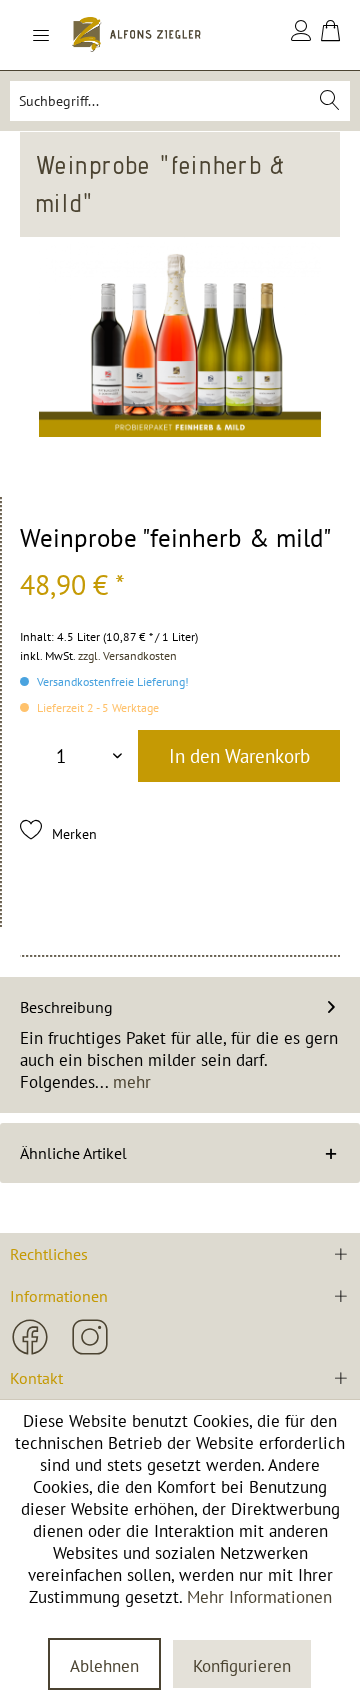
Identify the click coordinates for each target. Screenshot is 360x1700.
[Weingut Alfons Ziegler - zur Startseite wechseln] (136, 34)
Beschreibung (66, 1007)
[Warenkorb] (331, 35)
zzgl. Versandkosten (127, 655)
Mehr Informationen (259, 1597)
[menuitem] (53, 35)
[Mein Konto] (302, 35)
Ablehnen (104, 1666)
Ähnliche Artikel (73, 1153)
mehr (129, 1082)
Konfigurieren (242, 1666)
